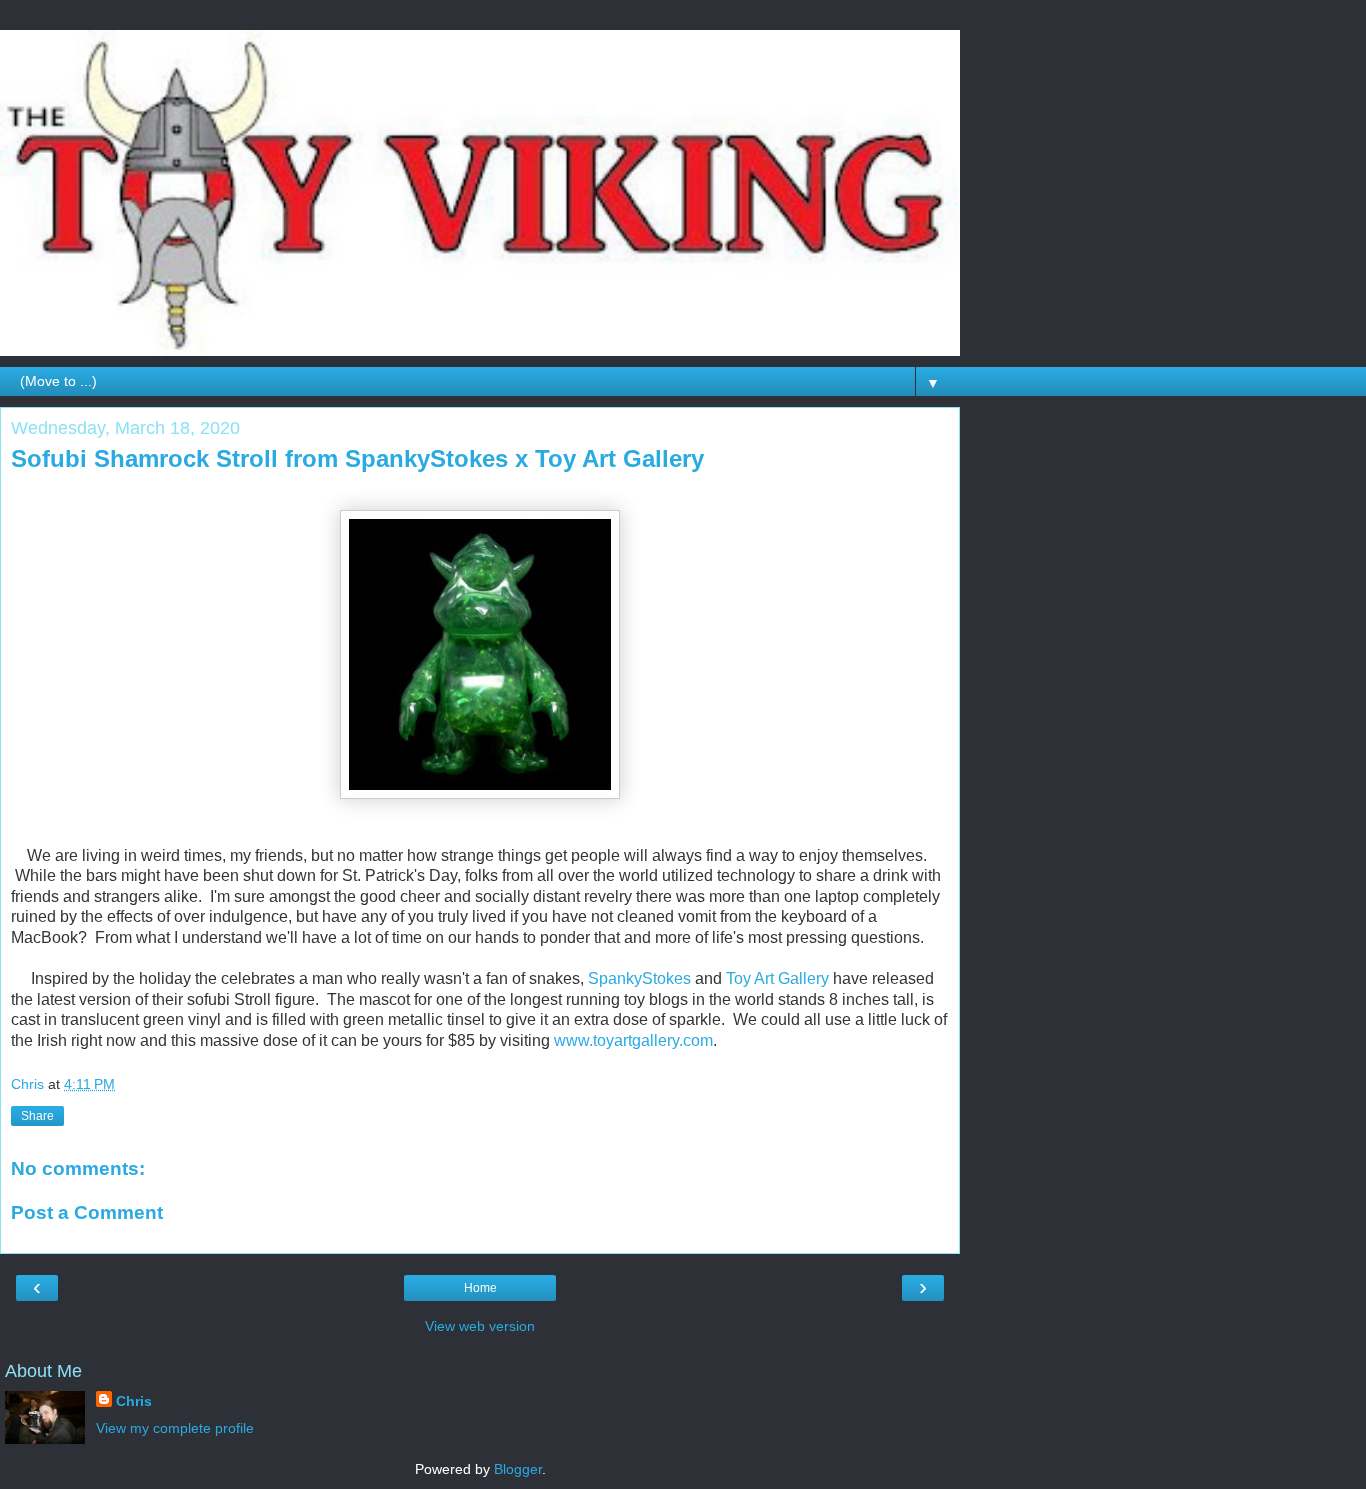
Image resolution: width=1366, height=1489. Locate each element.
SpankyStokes (639, 978)
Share (37, 1116)
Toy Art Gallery (777, 978)
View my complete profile (175, 1428)
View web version (480, 1326)
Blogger (518, 1469)
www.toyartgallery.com (633, 1040)
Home (480, 1288)
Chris (134, 1401)
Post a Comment (87, 1212)
